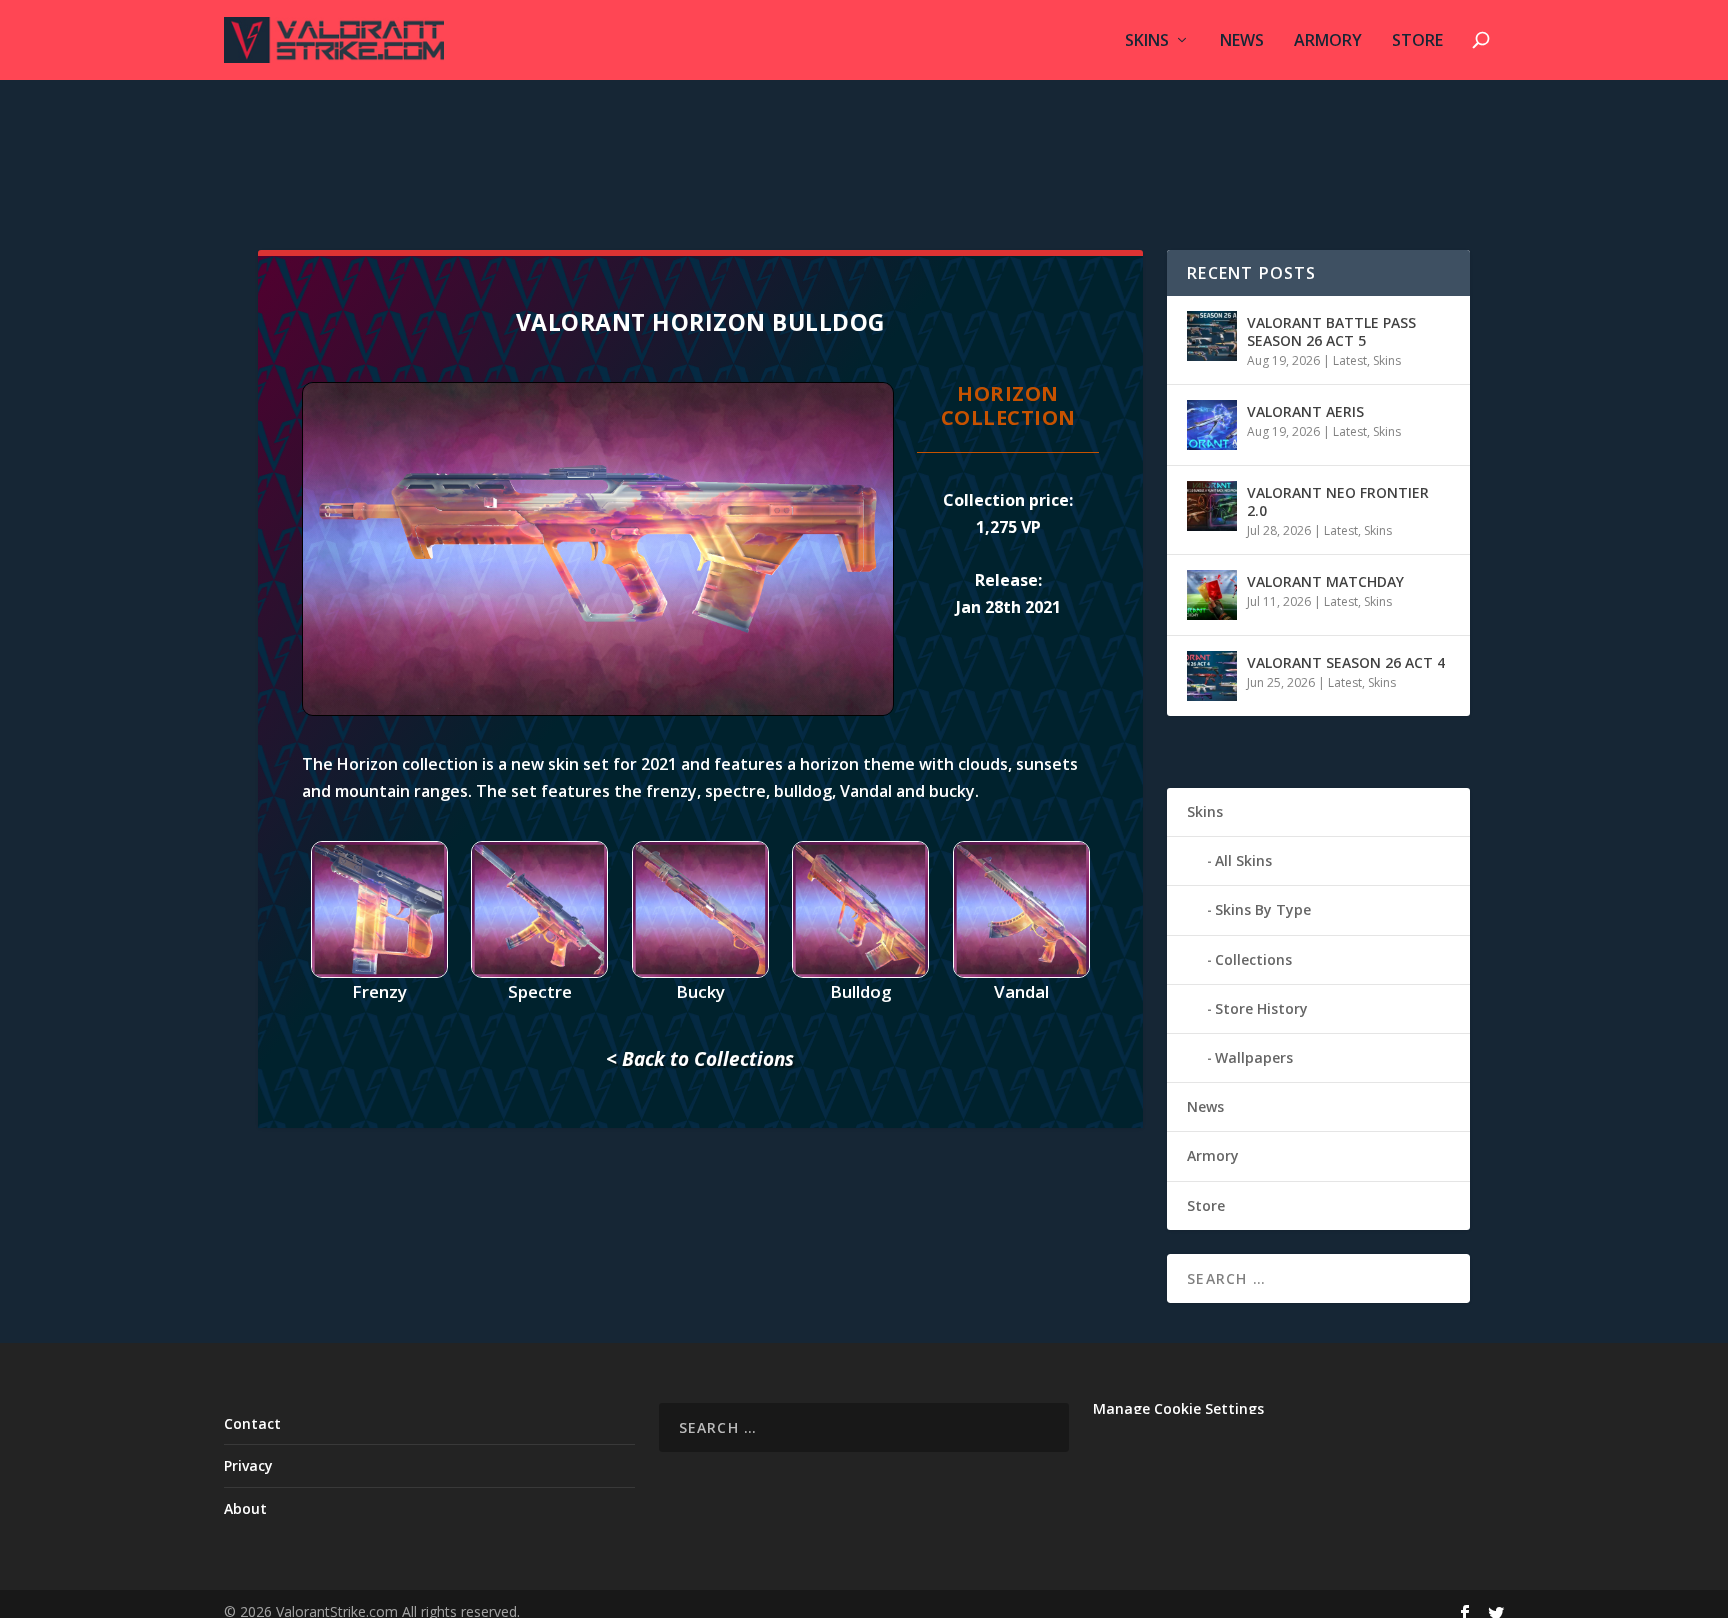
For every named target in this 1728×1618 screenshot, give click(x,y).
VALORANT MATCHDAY (1325, 581)
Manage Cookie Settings (1178, 1408)
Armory (1328, 41)
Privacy (248, 1465)
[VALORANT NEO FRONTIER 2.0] (1212, 506)
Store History (1261, 1008)
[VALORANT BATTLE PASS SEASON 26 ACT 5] (1212, 336)
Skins (1147, 41)
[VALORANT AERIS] (1212, 425)
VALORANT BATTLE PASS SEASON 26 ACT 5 (1331, 331)
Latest (1350, 360)
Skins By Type (1263, 909)
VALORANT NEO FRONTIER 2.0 (1338, 501)
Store (1417, 41)
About (245, 1508)
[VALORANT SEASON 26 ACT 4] (1212, 676)
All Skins (1243, 860)
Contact (252, 1423)
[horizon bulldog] (598, 710)
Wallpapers (1254, 1057)
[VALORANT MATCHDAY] (1212, 595)
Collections (1253, 959)
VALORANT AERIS (1305, 411)
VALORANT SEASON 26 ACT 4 (1346, 662)
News (1242, 41)
